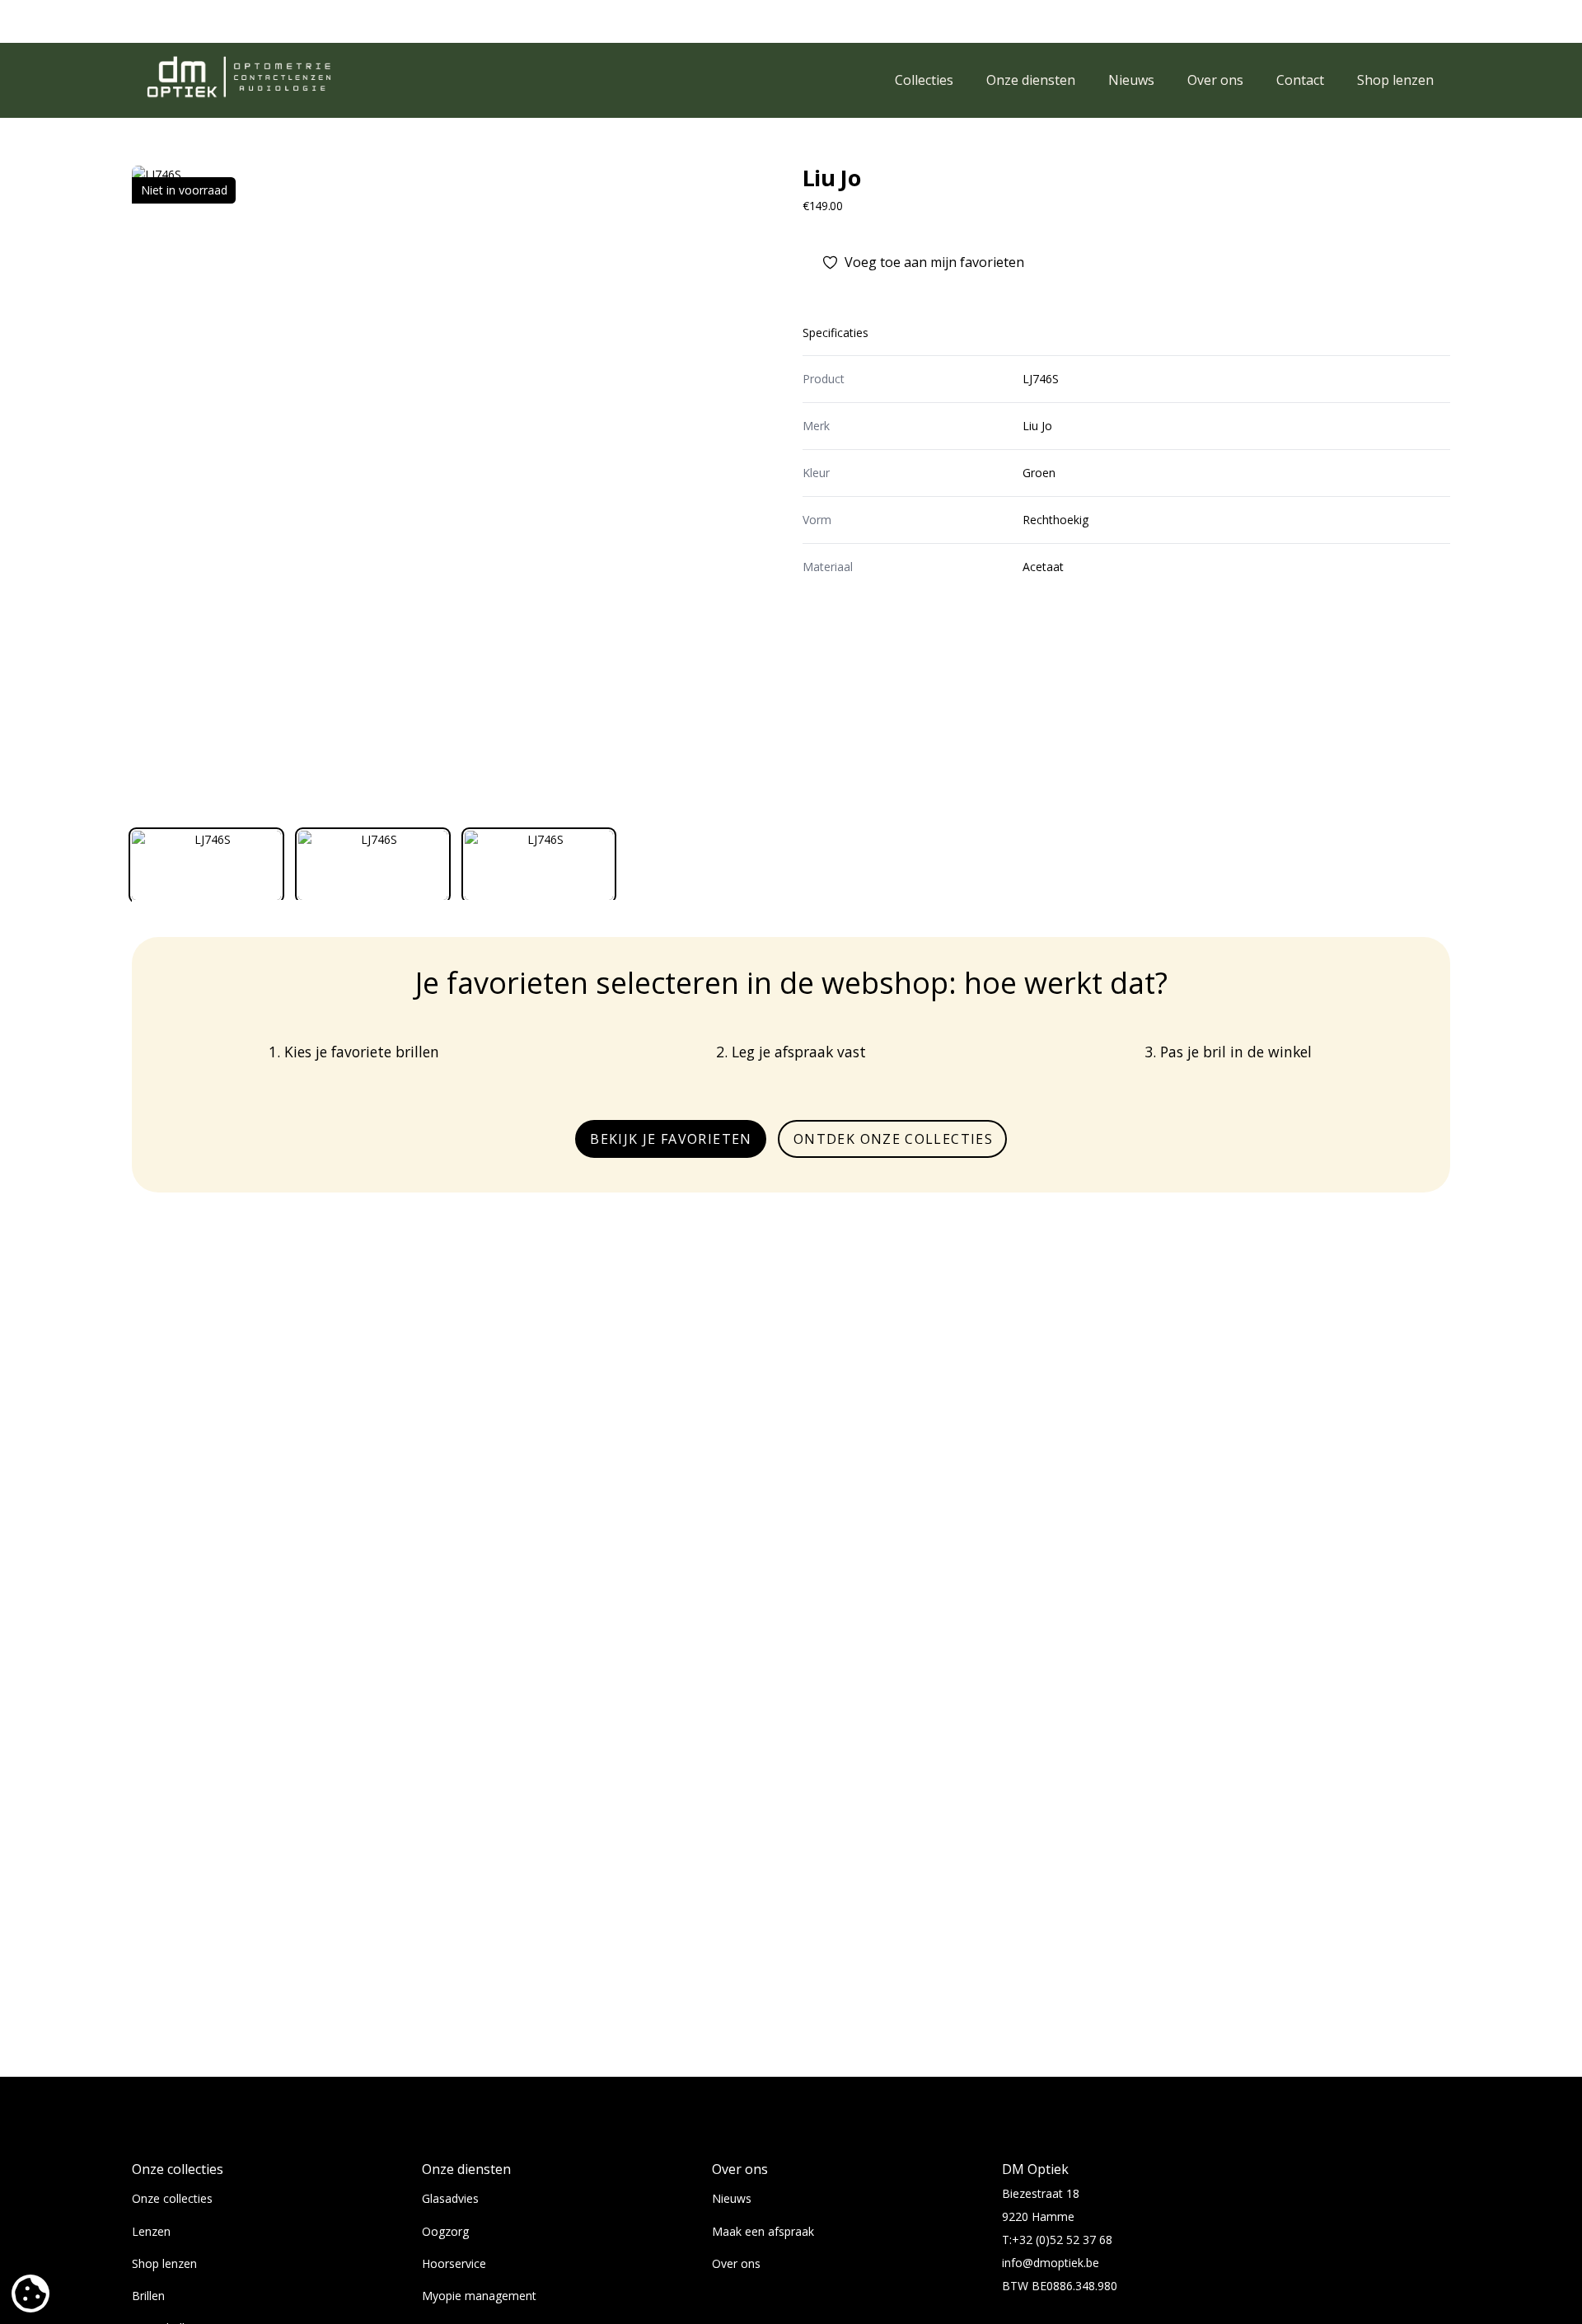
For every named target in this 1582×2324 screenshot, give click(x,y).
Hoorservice (454, 2263)
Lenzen (151, 2231)
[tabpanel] (456, 490)
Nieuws (732, 2198)
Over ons (736, 2263)
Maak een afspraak (763, 2231)
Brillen (148, 2296)
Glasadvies (450, 2198)
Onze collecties (172, 2198)
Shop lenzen (164, 2263)
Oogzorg (445, 2231)
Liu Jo (831, 178)
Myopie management (479, 2296)
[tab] (206, 865)
